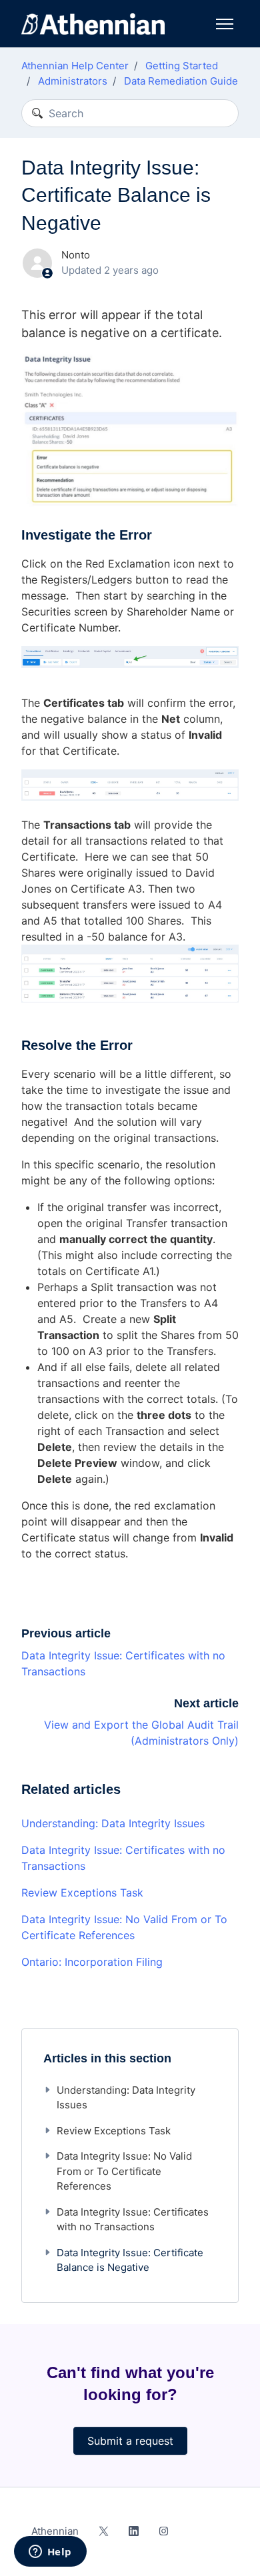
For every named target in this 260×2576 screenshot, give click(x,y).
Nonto (76, 255)
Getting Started (182, 66)
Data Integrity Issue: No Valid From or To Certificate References (124, 1927)
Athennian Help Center (75, 66)
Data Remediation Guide (181, 81)
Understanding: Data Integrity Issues (113, 1823)
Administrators (73, 81)
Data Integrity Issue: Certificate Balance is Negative (130, 2260)
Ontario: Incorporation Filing (92, 1962)
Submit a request (130, 2441)
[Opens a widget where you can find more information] (50, 2553)
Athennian (55, 2531)
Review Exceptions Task (82, 1893)
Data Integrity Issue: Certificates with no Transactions (123, 1858)
